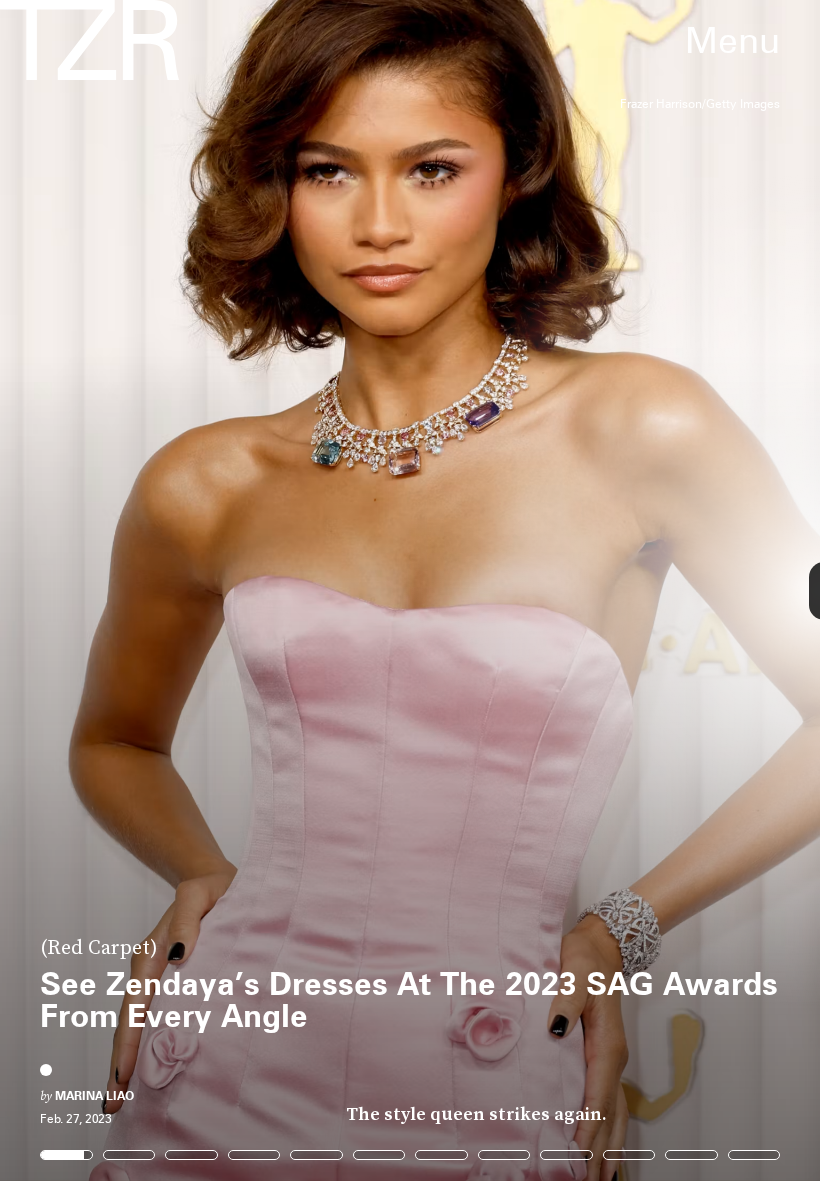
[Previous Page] (135, 590)
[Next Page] (545, 590)
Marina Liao (94, 1095)
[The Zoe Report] (89, 40)
